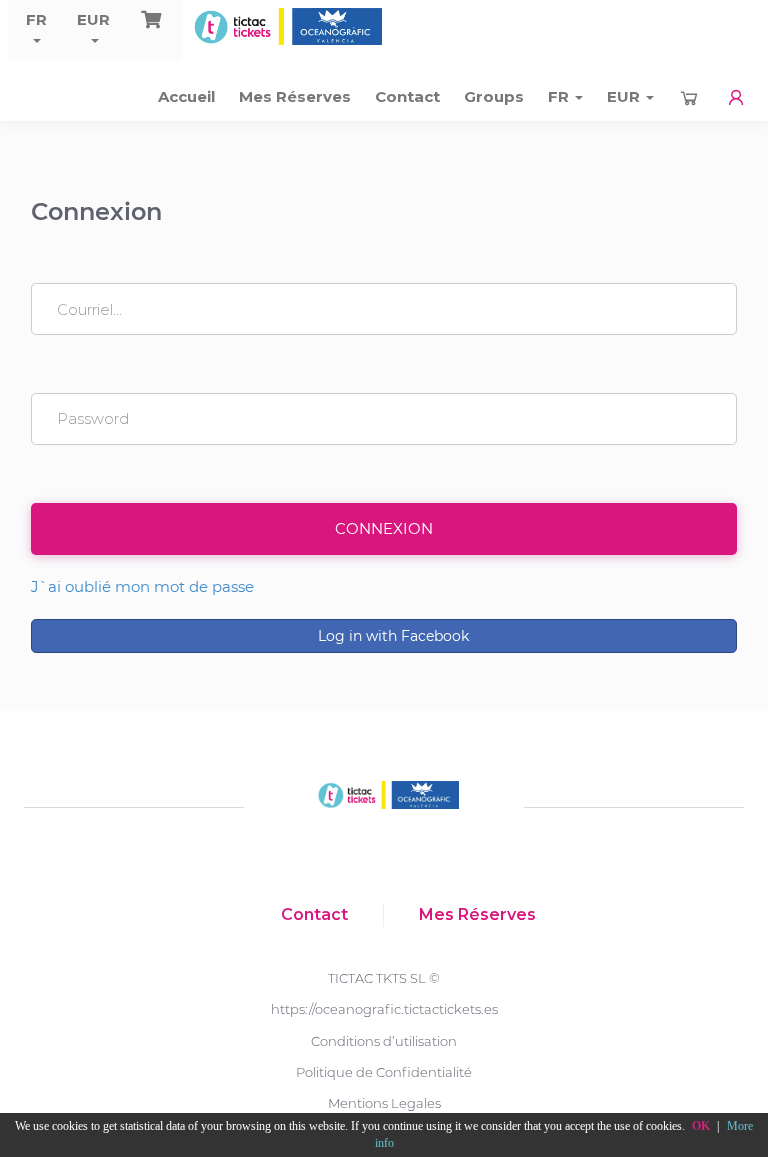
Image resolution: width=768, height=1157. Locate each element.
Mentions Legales (384, 1103)
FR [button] (36, 19)
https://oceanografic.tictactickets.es (384, 1009)
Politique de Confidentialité (384, 1072)
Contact (407, 96)
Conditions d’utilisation (384, 1041)
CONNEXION (384, 528)
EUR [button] (93, 19)
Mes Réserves (295, 96)
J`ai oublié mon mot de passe (142, 586)
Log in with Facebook (391, 636)
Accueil (186, 96)
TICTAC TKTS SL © (384, 978)
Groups (494, 96)
